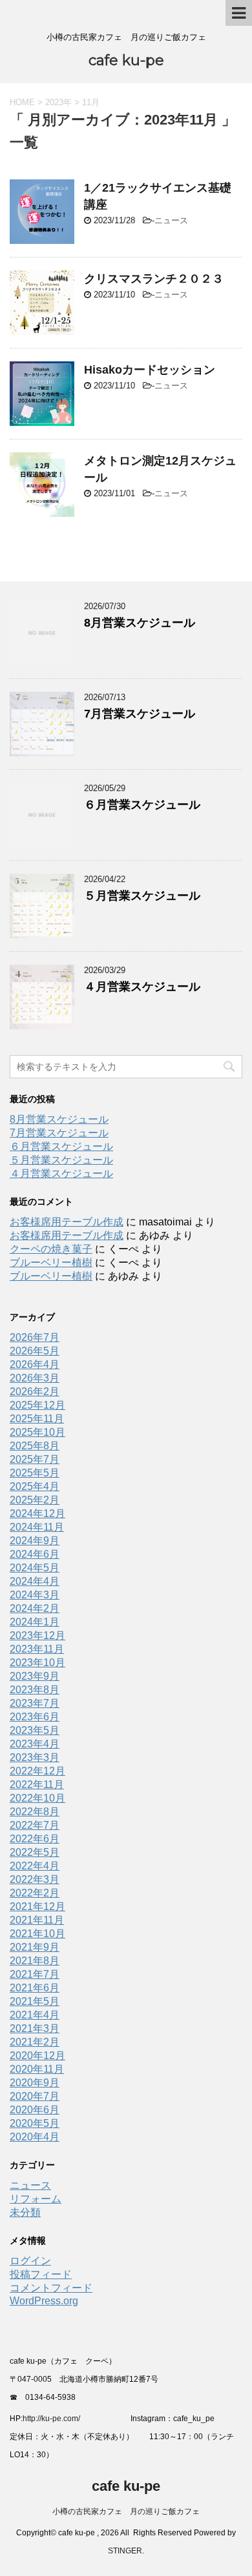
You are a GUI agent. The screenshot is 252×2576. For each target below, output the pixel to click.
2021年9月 (35, 1947)
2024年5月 (35, 1568)
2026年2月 (35, 1392)
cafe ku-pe (126, 60)
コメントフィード (51, 2288)
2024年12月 (37, 1514)
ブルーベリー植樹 (51, 1263)
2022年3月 (35, 1879)
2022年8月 (35, 1812)
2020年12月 (37, 2056)
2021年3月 (35, 2028)
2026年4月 (35, 1364)
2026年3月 (35, 1378)
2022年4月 (35, 1866)
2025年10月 (37, 1432)
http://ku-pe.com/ (56, 2419)
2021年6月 (35, 1988)
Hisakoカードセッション (150, 370)
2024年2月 (35, 1608)
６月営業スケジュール (142, 805)
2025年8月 (35, 1446)
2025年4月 (35, 1486)
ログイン (30, 2261)
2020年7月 (35, 2096)
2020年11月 (37, 2069)
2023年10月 (37, 1663)
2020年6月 (35, 2110)
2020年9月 (35, 2083)
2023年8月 (35, 1690)
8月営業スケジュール (140, 623)
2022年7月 (35, 1825)
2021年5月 (35, 2001)
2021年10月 (37, 1934)
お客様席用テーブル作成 (67, 1222)
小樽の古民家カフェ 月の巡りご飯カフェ (126, 2511)
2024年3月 (35, 1595)
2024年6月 (35, 1554)
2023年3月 (35, 1757)
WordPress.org (44, 2301)
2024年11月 (37, 1527)
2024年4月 (35, 1581)
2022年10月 (37, 1798)
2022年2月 (35, 1893)
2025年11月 (37, 1419)
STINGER (125, 2551)
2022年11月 (37, 1785)
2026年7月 (35, 1337)
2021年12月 (37, 1907)
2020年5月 (35, 2123)
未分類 (25, 2212)
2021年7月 (35, 1974)
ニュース (171, 220)
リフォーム (36, 2199)
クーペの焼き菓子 (51, 1249)
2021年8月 (35, 1961)
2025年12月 (37, 1405)
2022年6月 (35, 1839)
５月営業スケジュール (142, 896)
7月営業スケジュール (140, 714)
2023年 (58, 102)
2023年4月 (35, 1744)
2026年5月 (35, 1351)
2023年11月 (37, 1649)
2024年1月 (35, 1622)
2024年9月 (35, 1541)
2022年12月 (37, 1771)
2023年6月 (35, 1717)
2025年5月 (35, 1473)
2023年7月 (35, 1703)
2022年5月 (35, 1852)
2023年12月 (37, 1635)
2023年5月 (35, 1730)
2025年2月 (35, 1500)
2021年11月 (37, 1920)
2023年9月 (35, 1676)
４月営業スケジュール (142, 987)
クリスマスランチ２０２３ (154, 279)
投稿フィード (41, 2274)
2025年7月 (35, 1459)
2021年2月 (35, 2042)
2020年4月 (35, 2137)
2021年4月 (35, 2015)
